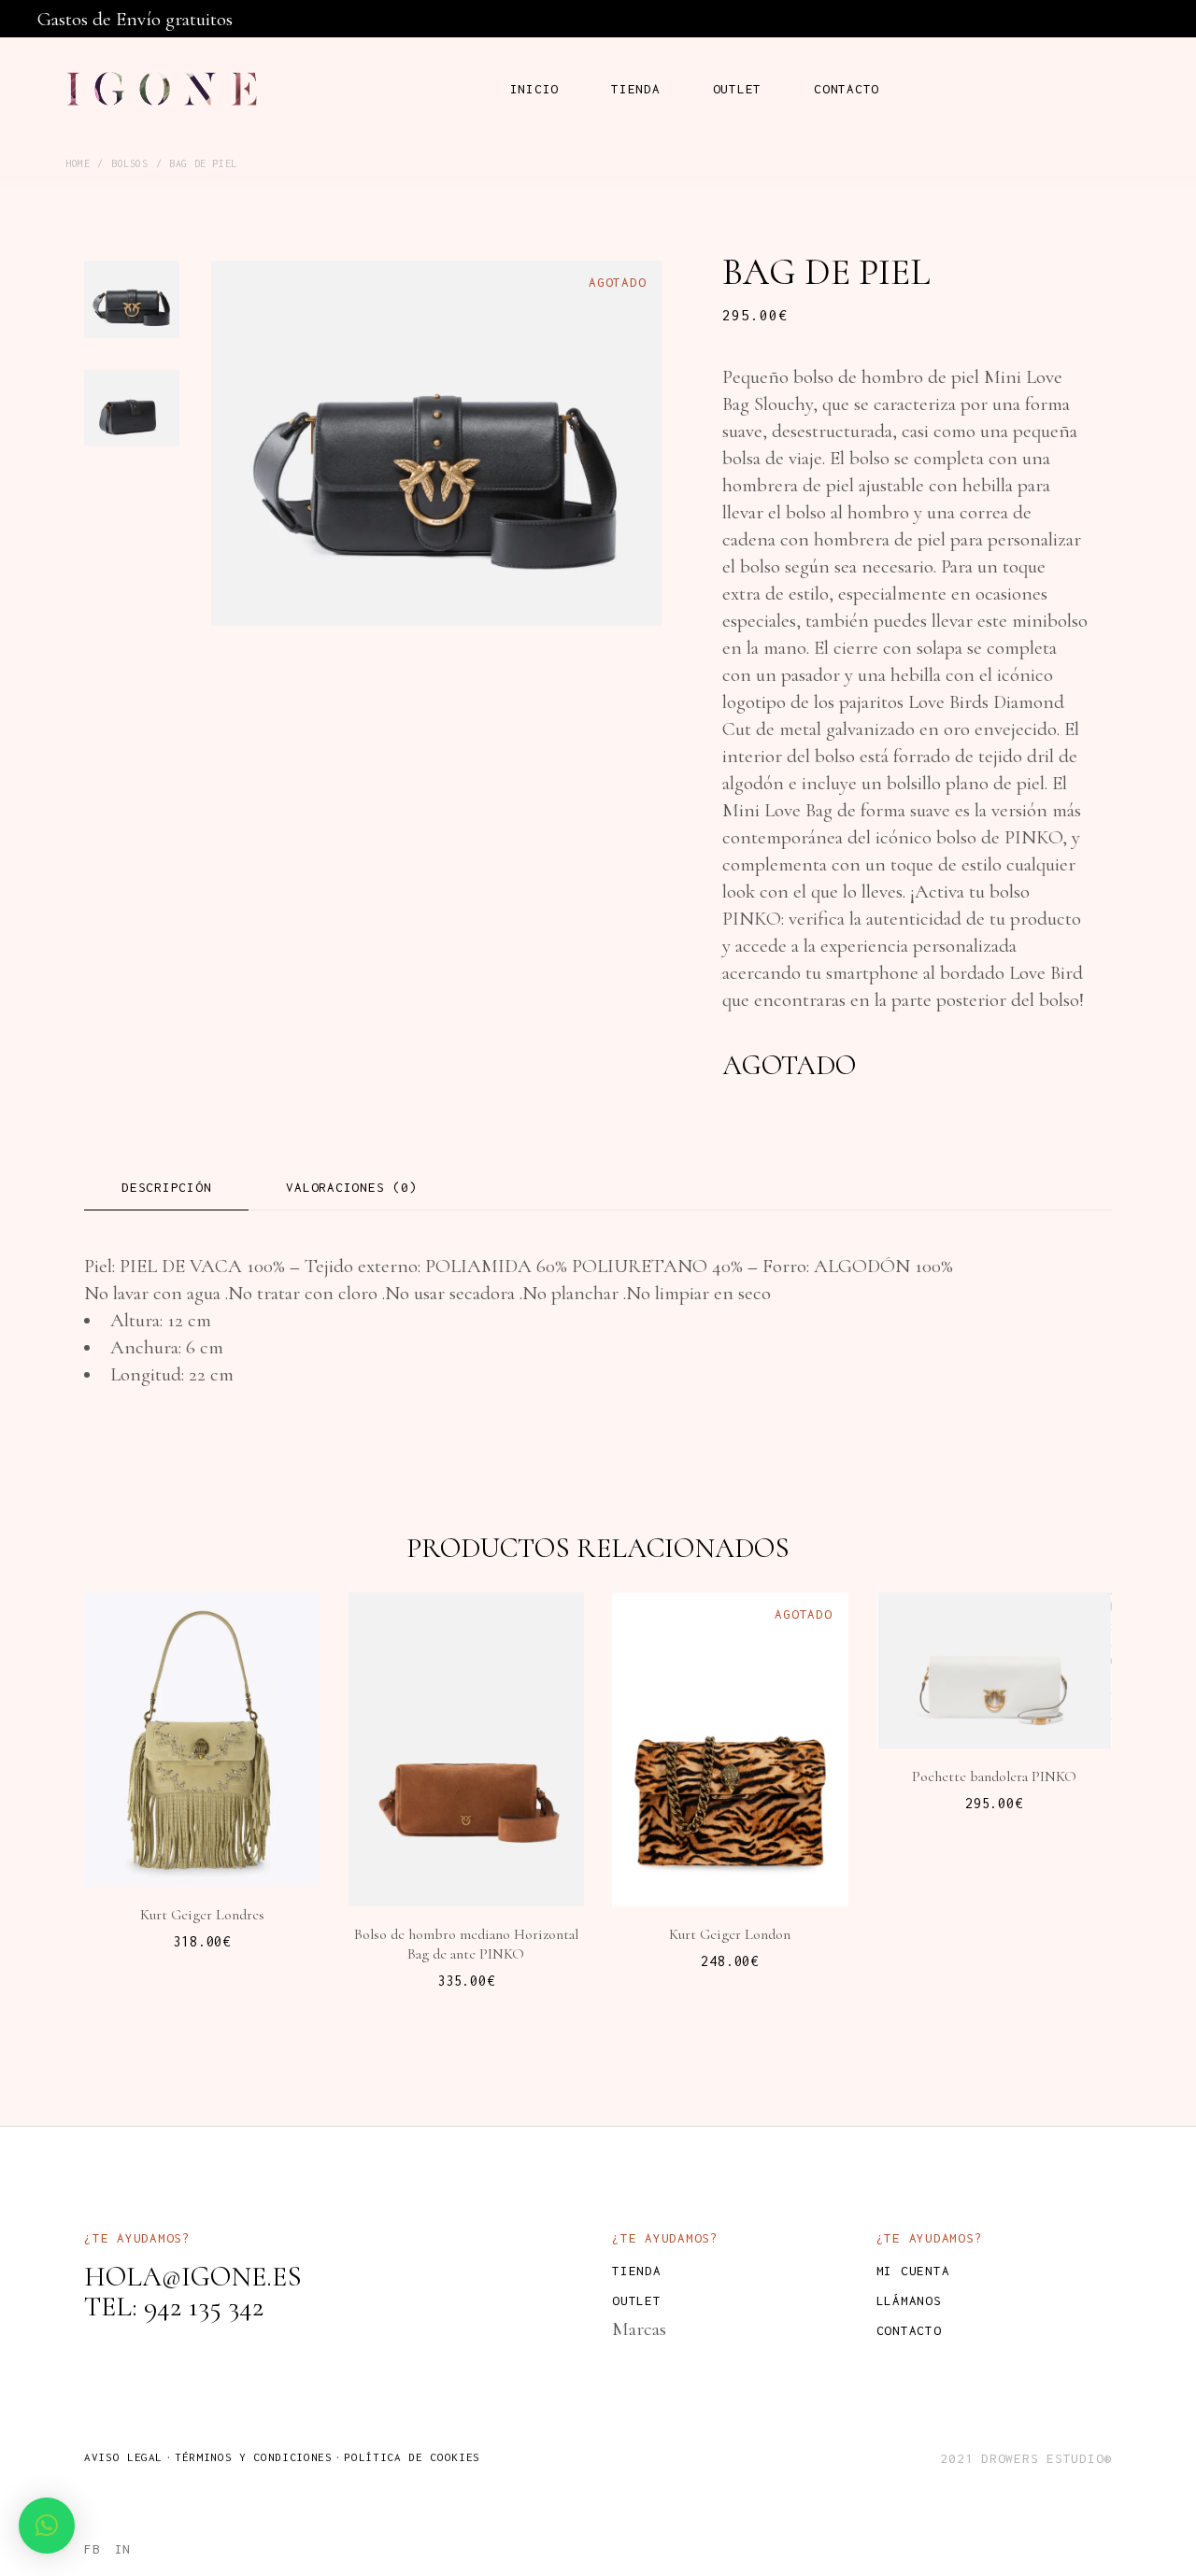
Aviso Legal (123, 2457)
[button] (47, 2526)
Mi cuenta (913, 2271)
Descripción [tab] (166, 1187)
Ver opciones (742, 1848)
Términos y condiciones (253, 2457)
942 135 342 (204, 2307)
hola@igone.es (193, 2277)
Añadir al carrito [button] (213, 1822)
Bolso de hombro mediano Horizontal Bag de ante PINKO (466, 1944)
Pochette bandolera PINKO (994, 1776)
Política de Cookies (412, 2457)
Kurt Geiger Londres (202, 1915)
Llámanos (909, 2300)
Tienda (637, 2271)
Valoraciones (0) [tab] (351, 1187)
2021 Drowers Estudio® (1026, 2458)
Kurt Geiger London (730, 1934)
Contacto (909, 2330)
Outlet (637, 2300)
